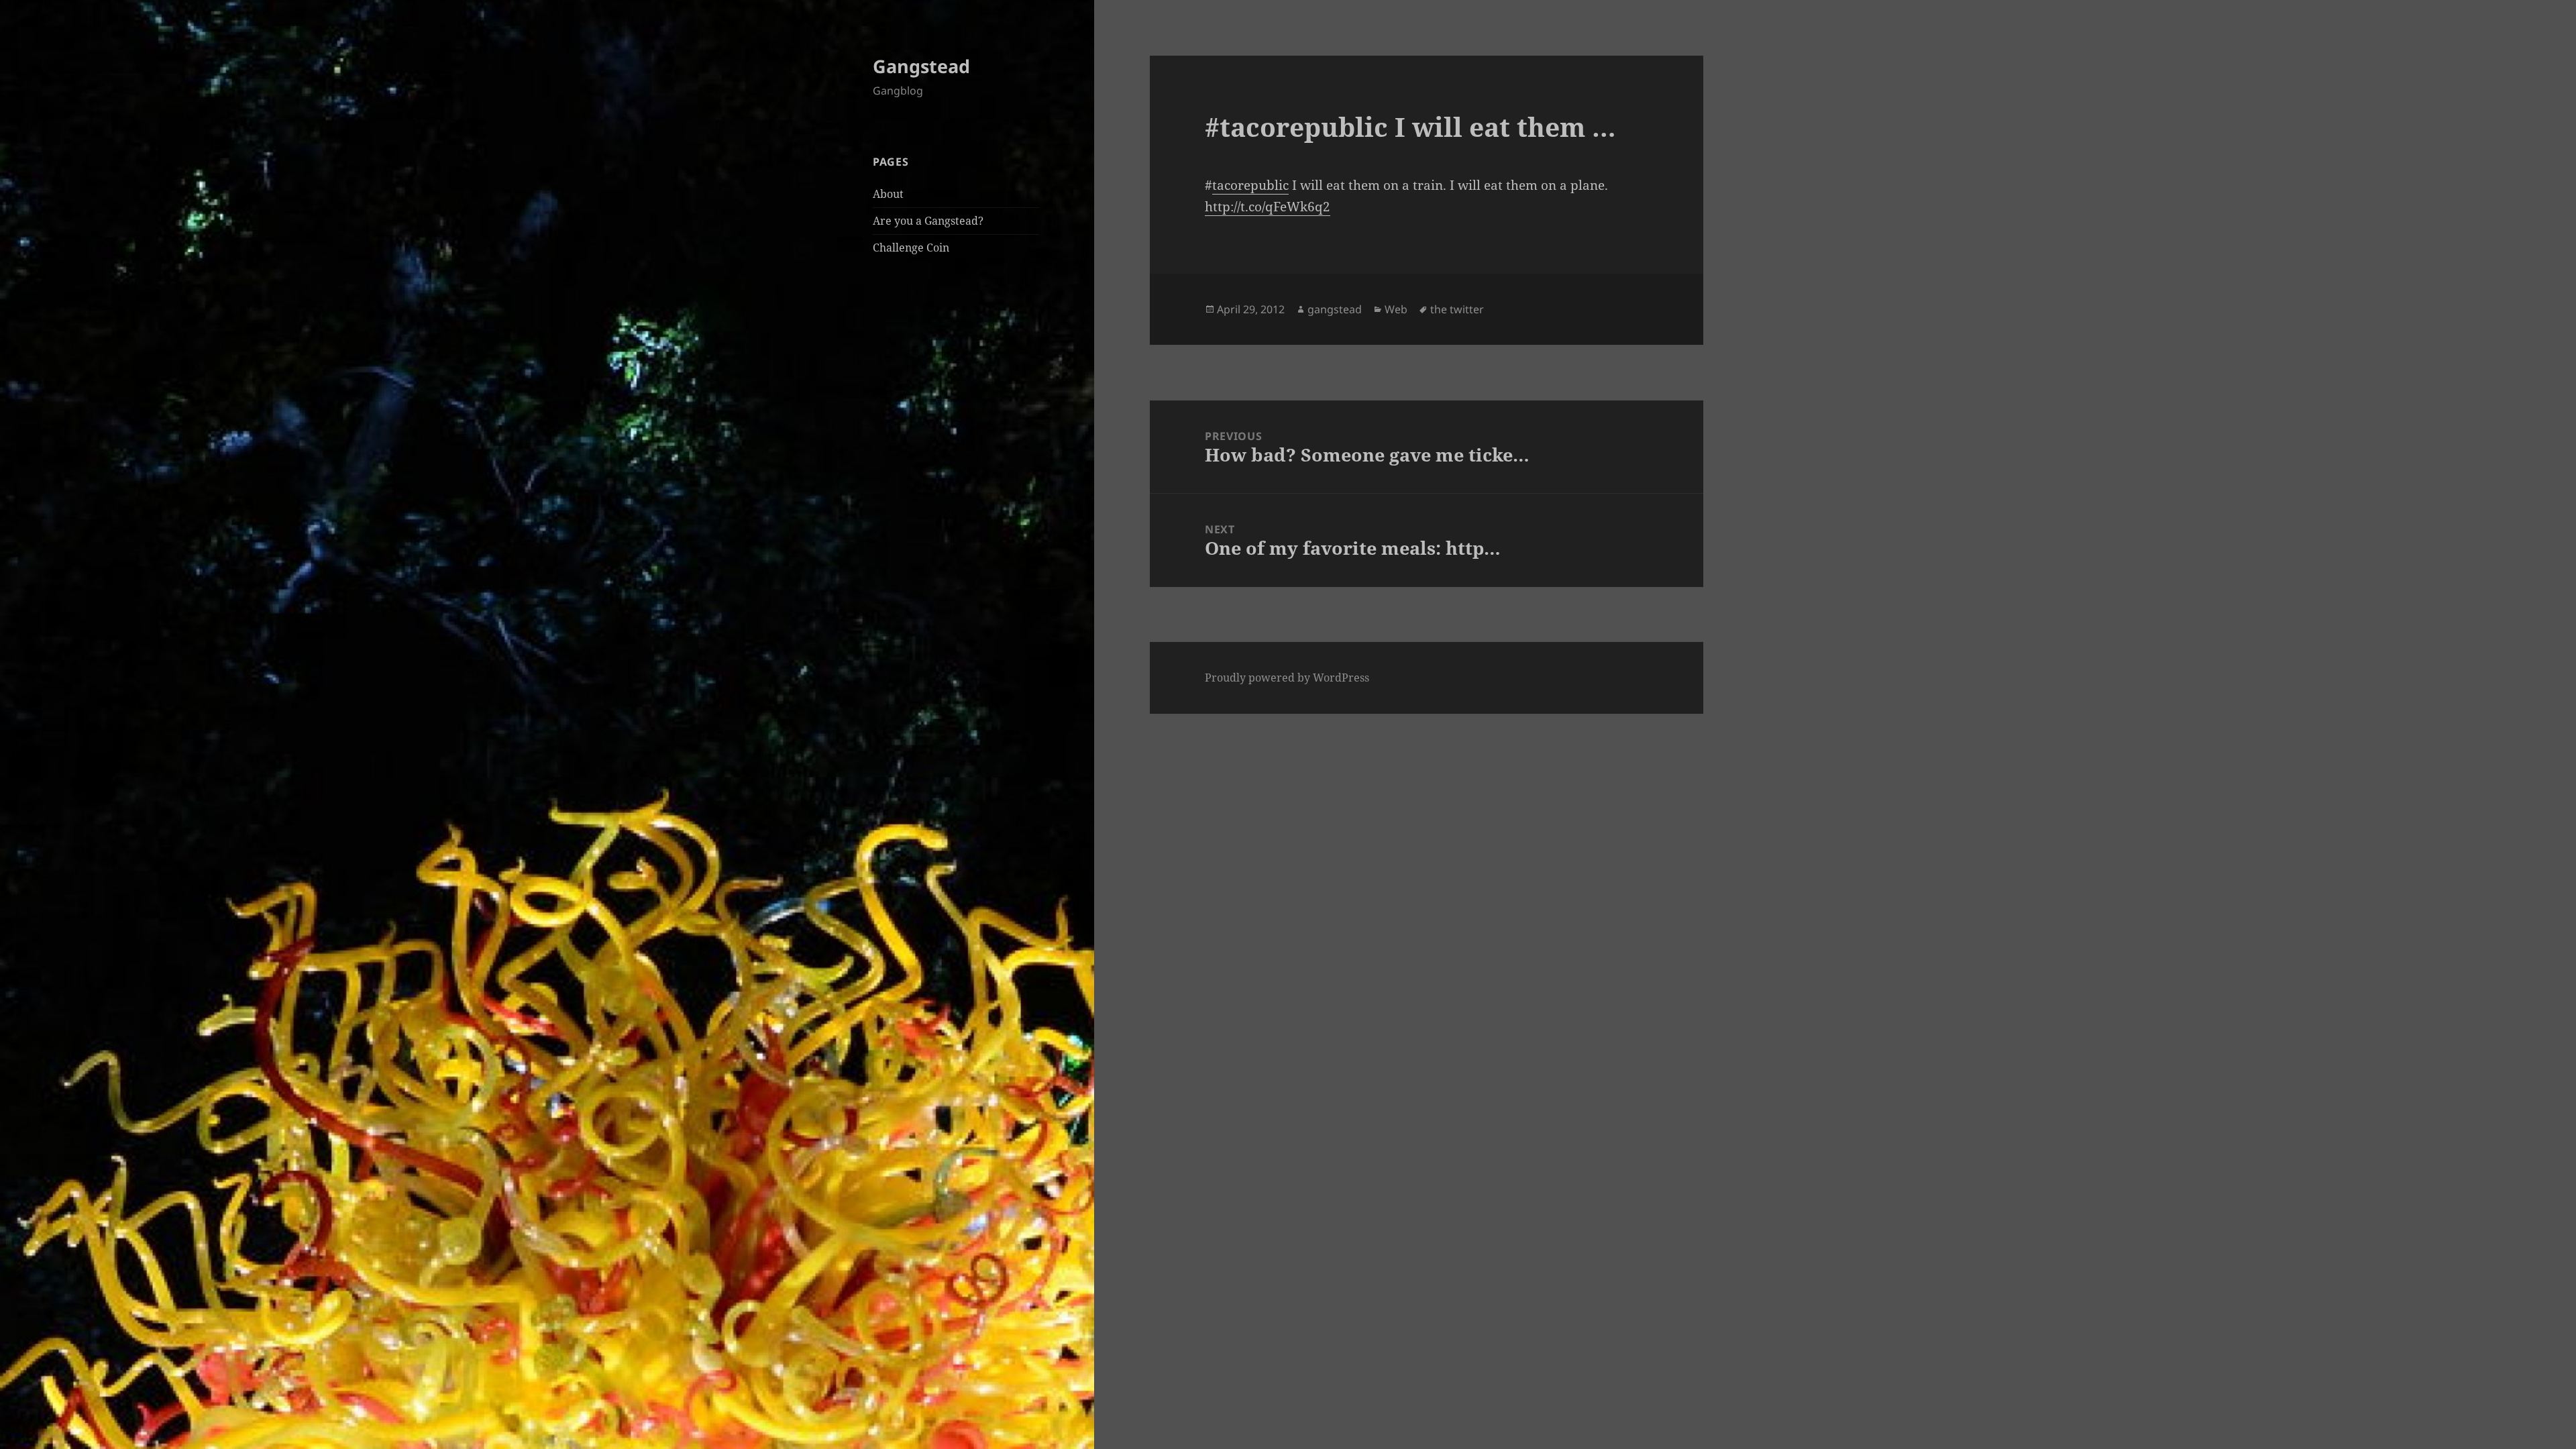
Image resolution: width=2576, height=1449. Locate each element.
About (888, 194)
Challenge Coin (911, 248)
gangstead (1335, 309)
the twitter (1457, 309)
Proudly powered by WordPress (1287, 678)
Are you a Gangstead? (928, 221)
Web (1396, 309)
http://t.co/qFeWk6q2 (1268, 207)
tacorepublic (1250, 185)
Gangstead (921, 66)
